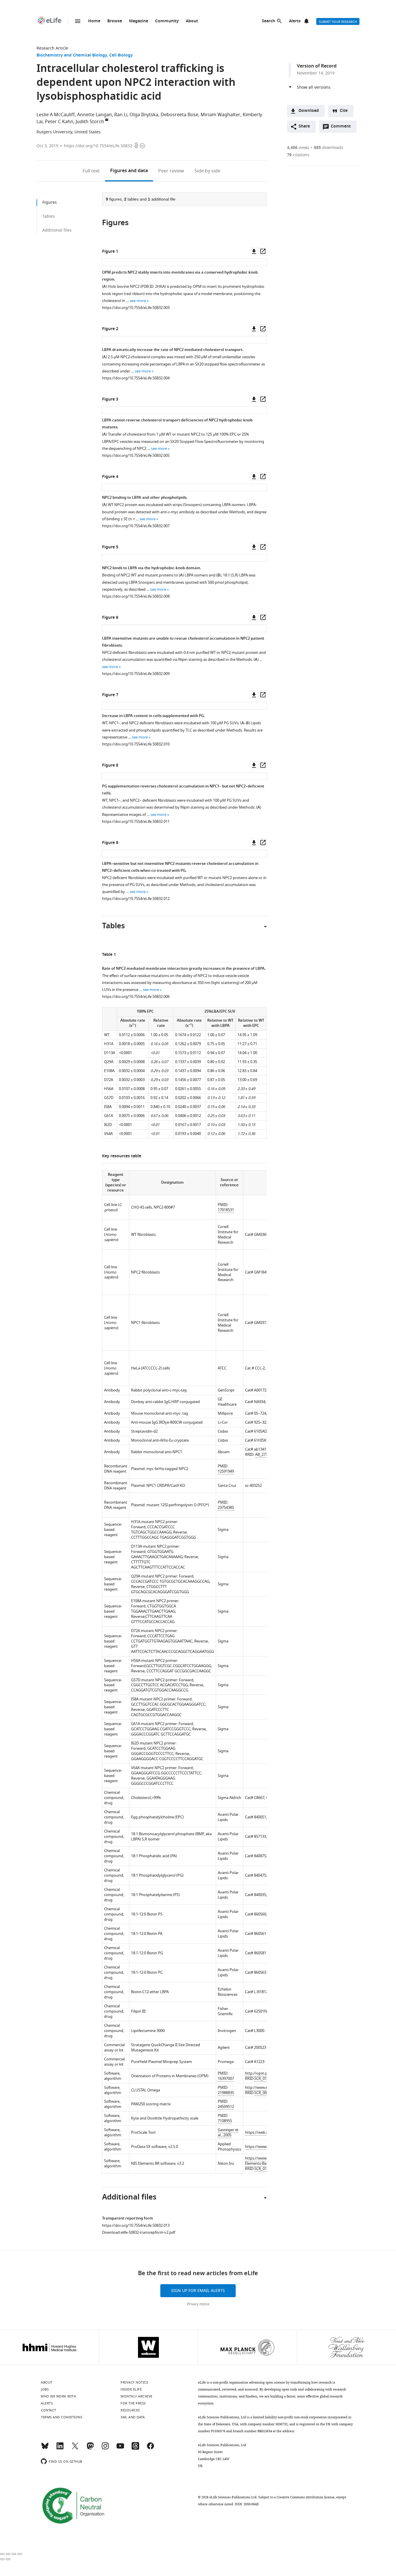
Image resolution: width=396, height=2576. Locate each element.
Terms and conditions (62, 2417)
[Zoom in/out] (20, 2554)
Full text (91, 171)
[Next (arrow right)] (8, 2559)
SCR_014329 (265, 2169)
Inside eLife (131, 2389)
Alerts (295, 21)
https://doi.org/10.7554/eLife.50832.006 (136, 997)
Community (167, 21)
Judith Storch (90, 122)
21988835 (226, 2093)
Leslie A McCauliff (56, 115)
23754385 (226, 1508)
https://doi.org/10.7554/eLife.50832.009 (136, 674)
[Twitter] (75, 2448)
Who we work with (58, 2396)
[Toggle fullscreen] (14, 2554)
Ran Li (121, 115)
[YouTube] (120, 2448)
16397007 (226, 2079)
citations (298, 155)
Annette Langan (95, 115)
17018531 (226, 1210)
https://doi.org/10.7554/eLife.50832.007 (136, 526)
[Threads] (135, 2448)
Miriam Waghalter (220, 115)
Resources (130, 2410)
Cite (344, 111)
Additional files (57, 230)
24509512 (226, 2107)
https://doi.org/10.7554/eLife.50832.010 (136, 744)
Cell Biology (121, 56)
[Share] (8, 2554)
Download (309, 111)
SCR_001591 (265, 2093)
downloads (329, 148)
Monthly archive (137, 2396)
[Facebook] (150, 2448)
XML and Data (133, 2417)
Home (94, 21)
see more (138, 301)
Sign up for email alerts (198, 2291)
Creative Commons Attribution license (306, 2497)
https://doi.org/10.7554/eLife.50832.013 (136, 2225)
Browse (115, 21)
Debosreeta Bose (179, 115)
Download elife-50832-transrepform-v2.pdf (139, 2232)
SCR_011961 (265, 2079)
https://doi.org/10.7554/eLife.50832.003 (136, 308)
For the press (133, 2403)
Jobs (45, 2389)
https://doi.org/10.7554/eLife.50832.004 (136, 378)
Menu (78, 21)
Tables (49, 216)
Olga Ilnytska (144, 115)
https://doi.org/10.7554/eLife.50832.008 (136, 596)
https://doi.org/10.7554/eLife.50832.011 (136, 822)
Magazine (139, 21)
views (298, 148)
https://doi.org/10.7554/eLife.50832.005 (136, 455)
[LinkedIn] (60, 2448)
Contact (49, 2410)
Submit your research (338, 22)
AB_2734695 (265, 1455)
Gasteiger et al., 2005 (228, 2132)
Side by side (207, 171)
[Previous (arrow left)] (2, 2559)
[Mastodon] (90, 2448)
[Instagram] (105, 2448)
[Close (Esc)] (2, 2554)
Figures (129, 171)
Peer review (171, 171)
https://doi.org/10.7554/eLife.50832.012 (136, 899)
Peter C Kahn (59, 122)
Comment (343, 128)
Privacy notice (198, 2304)
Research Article (52, 48)
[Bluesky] (45, 2448)
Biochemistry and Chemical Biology (72, 56)
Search (268, 21)
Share (304, 127)
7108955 (225, 2121)
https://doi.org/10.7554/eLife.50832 (98, 146)
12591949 (226, 1471)
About (192, 21)
